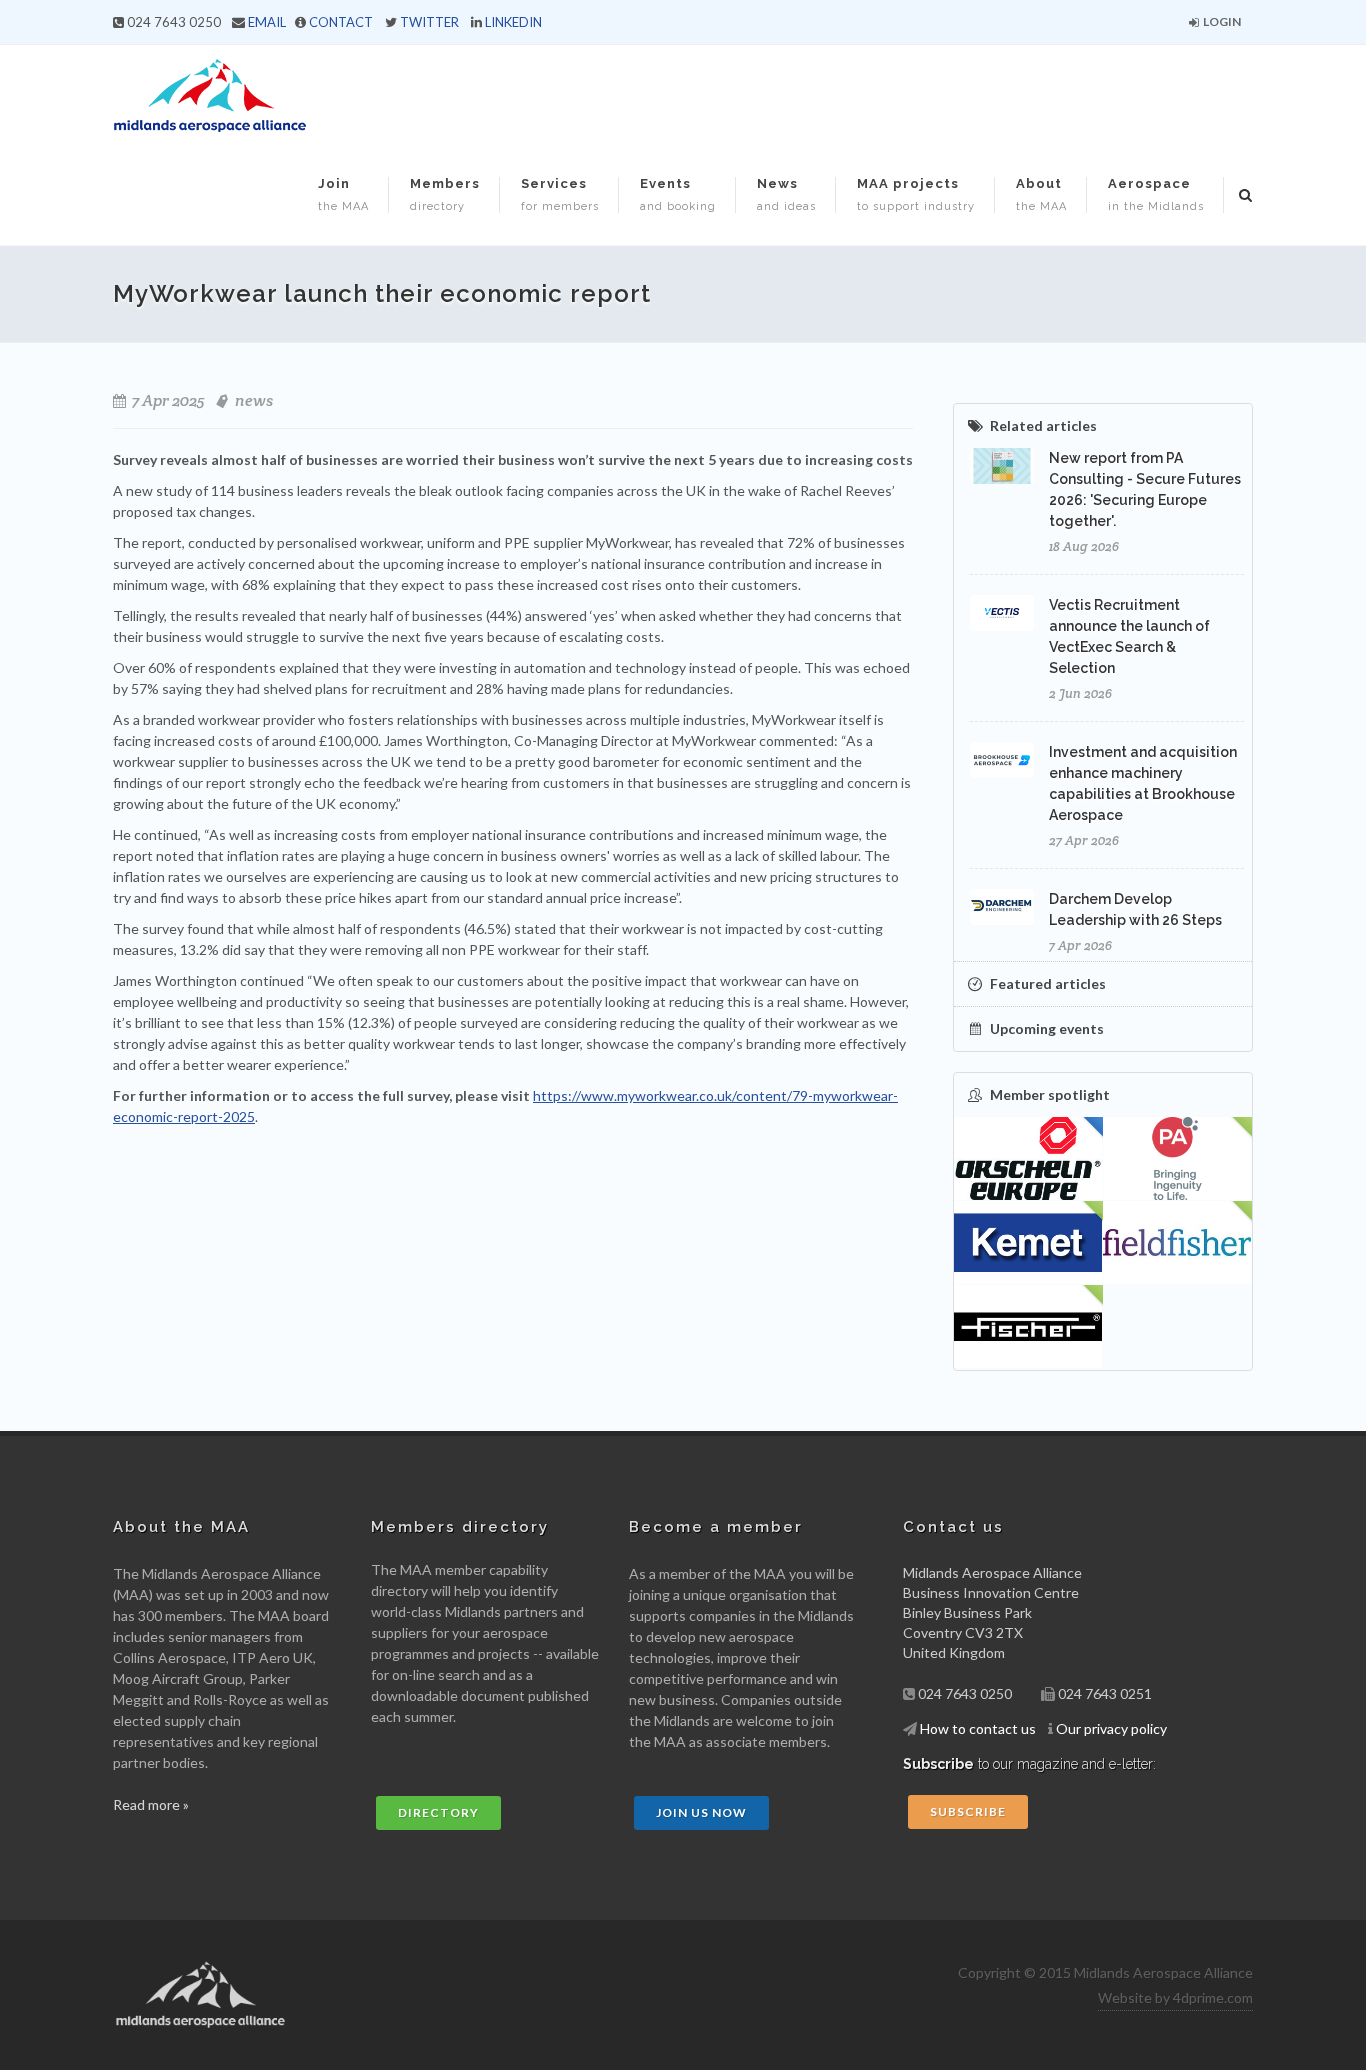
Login (1221, 21)
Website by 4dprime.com (1175, 1997)
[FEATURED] (1028, 1159)
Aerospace (1156, 194)
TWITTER (429, 22)
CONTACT (341, 22)
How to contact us (978, 1728)
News (786, 194)
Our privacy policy (1111, 1728)
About (1041, 194)
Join (343, 194)
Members (445, 194)
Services (560, 194)
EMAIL (267, 22)
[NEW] (1177, 1159)
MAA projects (916, 194)
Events (678, 194)
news (254, 400)
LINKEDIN (513, 22)
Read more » (151, 1804)
